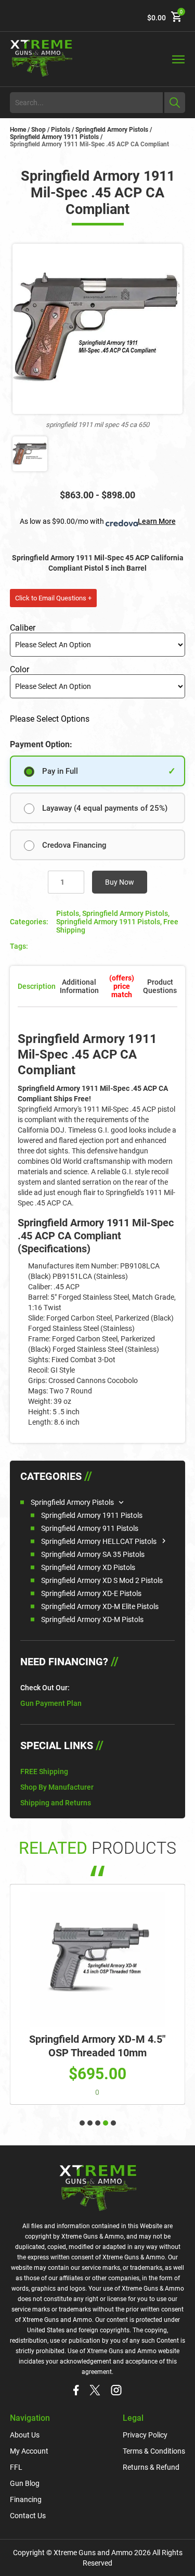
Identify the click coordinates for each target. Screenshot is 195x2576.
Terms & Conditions (154, 2451)
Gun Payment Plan (51, 1703)
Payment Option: (41, 744)
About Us (25, 2435)
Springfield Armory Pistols (112, 130)
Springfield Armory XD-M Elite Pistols (100, 1606)
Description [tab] (37, 986)
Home (18, 130)
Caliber (23, 628)
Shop (38, 130)
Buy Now (120, 882)
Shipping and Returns (56, 1803)
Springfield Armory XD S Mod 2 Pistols (102, 1580)
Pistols (61, 130)
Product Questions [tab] (160, 986)
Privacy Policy (145, 2435)
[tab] (121, 986)
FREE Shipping (44, 1771)
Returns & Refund (151, 2467)
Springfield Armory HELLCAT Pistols (99, 1541)
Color (19, 669)
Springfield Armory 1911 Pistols (54, 137)
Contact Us (28, 2516)
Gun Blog (25, 2483)
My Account (29, 2451)
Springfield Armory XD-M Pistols (92, 1619)
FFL (16, 2467)
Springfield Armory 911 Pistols (90, 1528)
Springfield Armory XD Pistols (88, 1567)
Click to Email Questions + (53, 598)
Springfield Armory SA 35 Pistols (93, 1554)
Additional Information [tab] (79, 986)
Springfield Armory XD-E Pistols (91, 1593)
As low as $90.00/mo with (98, 521)
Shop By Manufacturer (57, 1787)
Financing (26, 2499)
